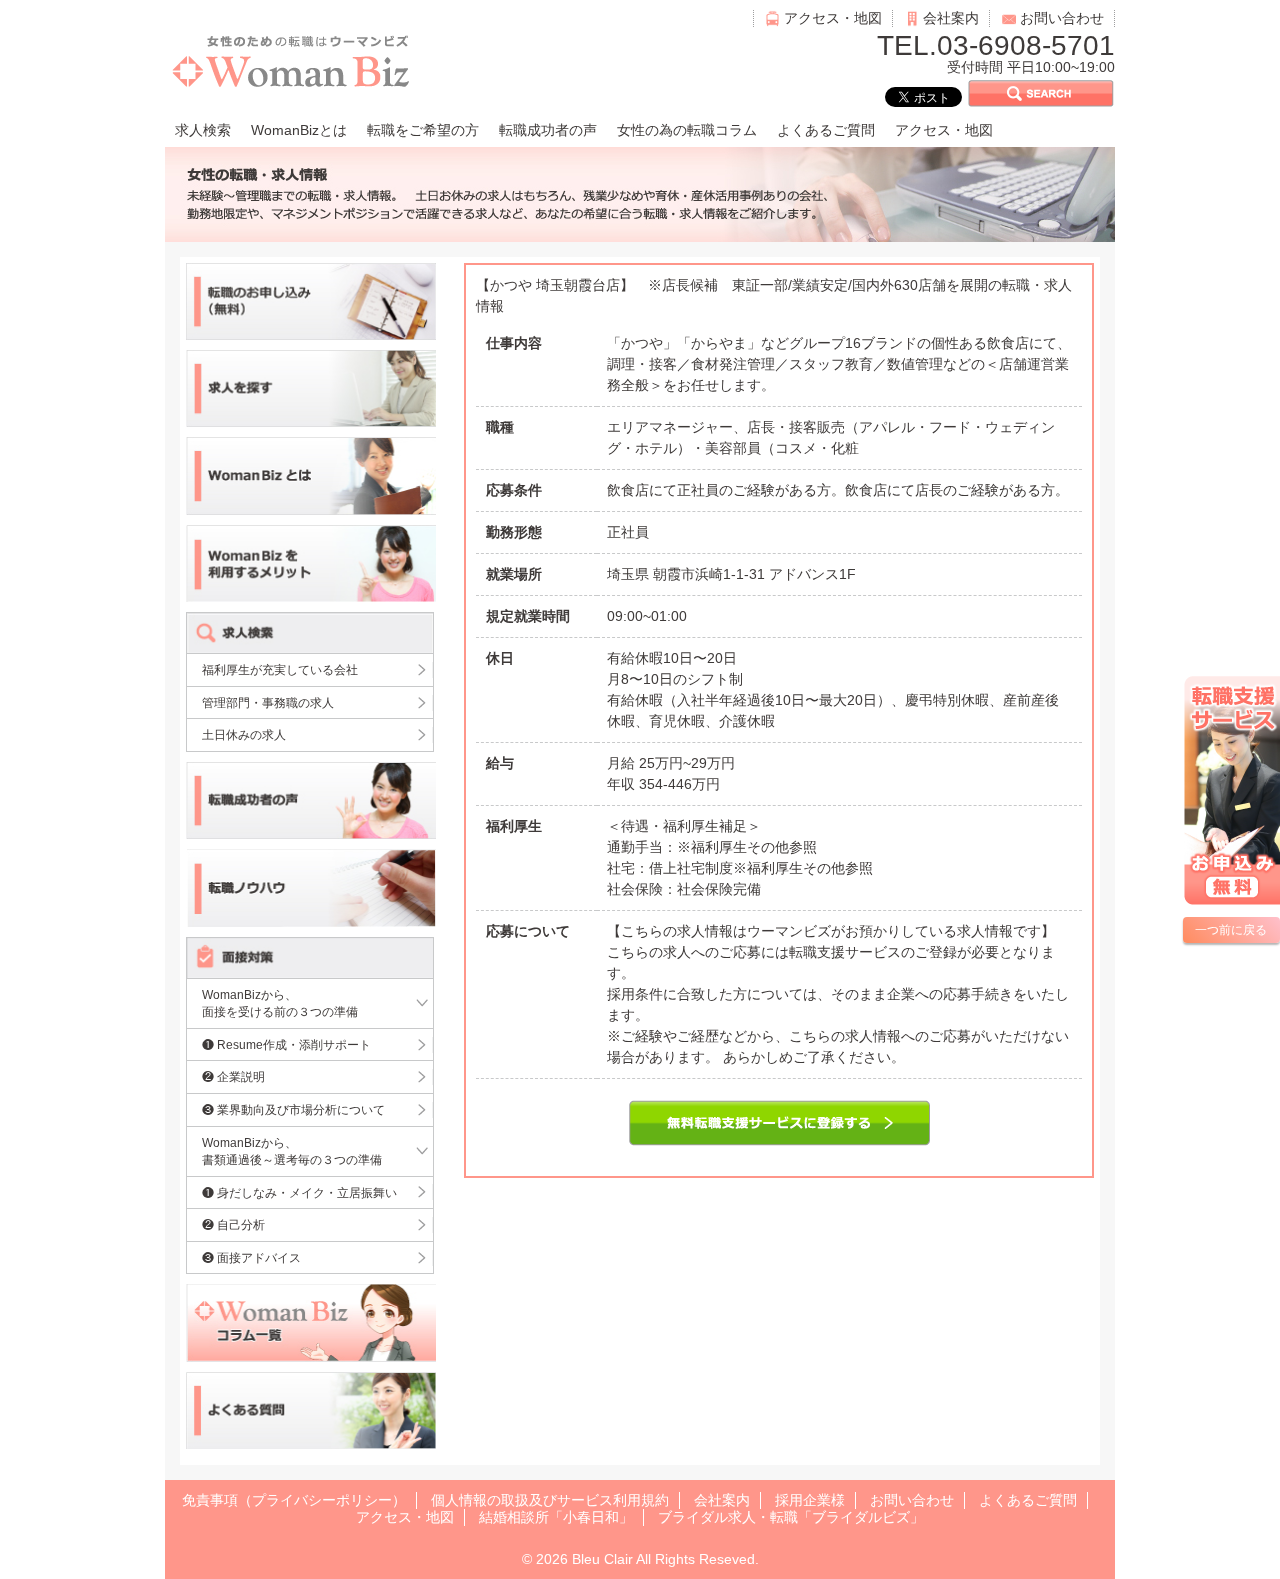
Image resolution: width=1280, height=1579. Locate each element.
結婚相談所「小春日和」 (556, 1517)
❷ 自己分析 (233, 1224)
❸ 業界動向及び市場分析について (293, 1109)
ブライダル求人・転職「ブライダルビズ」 (791, 1517)
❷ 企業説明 (233, 1076)
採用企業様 (810, 1500)
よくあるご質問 (826, 130)
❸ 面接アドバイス (251, 1257)
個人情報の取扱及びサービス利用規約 (550, 1500)
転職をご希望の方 (423, 130)
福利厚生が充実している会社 (280, 669)
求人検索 (203, 130)
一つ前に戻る (1231, 930)
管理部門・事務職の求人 (268, 702)
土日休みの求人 (244, 734)
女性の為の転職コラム (687, 130)
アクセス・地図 (833, 18)
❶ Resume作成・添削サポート (286, 1044)
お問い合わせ (1062, 18)
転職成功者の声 (548, 130)
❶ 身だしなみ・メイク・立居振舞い (299, 1192)
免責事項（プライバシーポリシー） (294, 1500)
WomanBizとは (299, 130)
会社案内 (951, 18)
